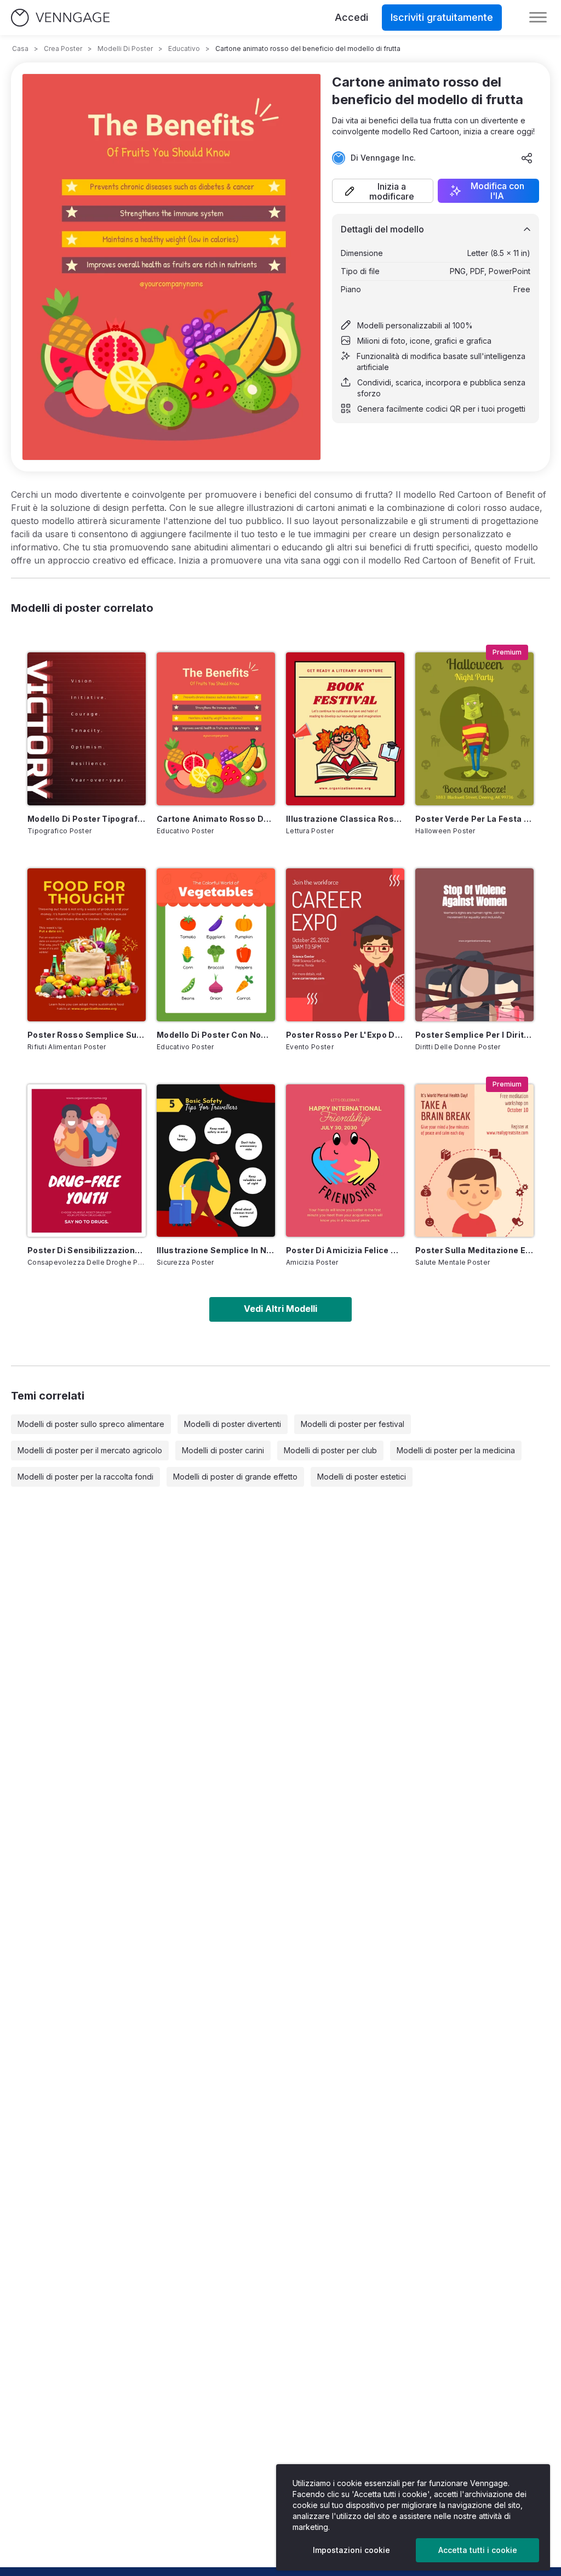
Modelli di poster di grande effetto (235, 1477)
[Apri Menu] (538, 18)
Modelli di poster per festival (353, 1424)
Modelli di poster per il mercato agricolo (90, 1450)
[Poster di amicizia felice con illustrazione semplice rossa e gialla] (345, 1161)
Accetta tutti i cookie (478, 2550)
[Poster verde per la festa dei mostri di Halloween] (474, 729)
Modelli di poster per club (330, 1450)
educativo (184, 49)
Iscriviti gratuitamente (442, 17)
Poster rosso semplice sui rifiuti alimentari (87, 1035)
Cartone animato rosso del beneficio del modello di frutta (216, 819)
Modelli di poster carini (223, 1450)
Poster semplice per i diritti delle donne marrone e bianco (474, 1035)
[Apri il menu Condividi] (527, 158)
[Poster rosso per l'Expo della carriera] (345, 945)
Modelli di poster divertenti (233, 1424)
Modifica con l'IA (497, 191)
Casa (20, 49)
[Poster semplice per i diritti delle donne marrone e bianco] (474, 945)
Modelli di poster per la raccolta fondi (85, 1477)
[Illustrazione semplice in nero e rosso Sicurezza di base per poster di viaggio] (216, 1161)
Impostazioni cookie (351, 2550)
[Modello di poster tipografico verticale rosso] (87, 729)
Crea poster (63, 49)
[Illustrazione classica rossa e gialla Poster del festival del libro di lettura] (345, 729)
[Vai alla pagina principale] (60, 18)
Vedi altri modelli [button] (280, 1309)
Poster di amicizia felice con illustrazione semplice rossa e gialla (345, 1250)
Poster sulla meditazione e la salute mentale (474, 1250)
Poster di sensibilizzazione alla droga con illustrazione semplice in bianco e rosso (87, 1250)
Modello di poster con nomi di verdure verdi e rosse (216, 1035)
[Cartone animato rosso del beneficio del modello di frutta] (216, 729)
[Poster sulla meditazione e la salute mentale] (474, 1161)
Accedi (351, 17)
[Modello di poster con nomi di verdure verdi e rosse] (216, 945)
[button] (383, 191)
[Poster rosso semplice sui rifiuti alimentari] (87, 945)
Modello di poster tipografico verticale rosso (87, 819)
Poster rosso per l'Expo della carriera (345, 1035)
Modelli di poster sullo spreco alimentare (91, 1424)
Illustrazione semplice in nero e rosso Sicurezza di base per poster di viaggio (216, 1250)
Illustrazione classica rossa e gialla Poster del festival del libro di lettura (345, 819)
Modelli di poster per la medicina (456, 1450)
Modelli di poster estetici (362, 1477)
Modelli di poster (125, 49)
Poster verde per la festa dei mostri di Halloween (474, 819)
